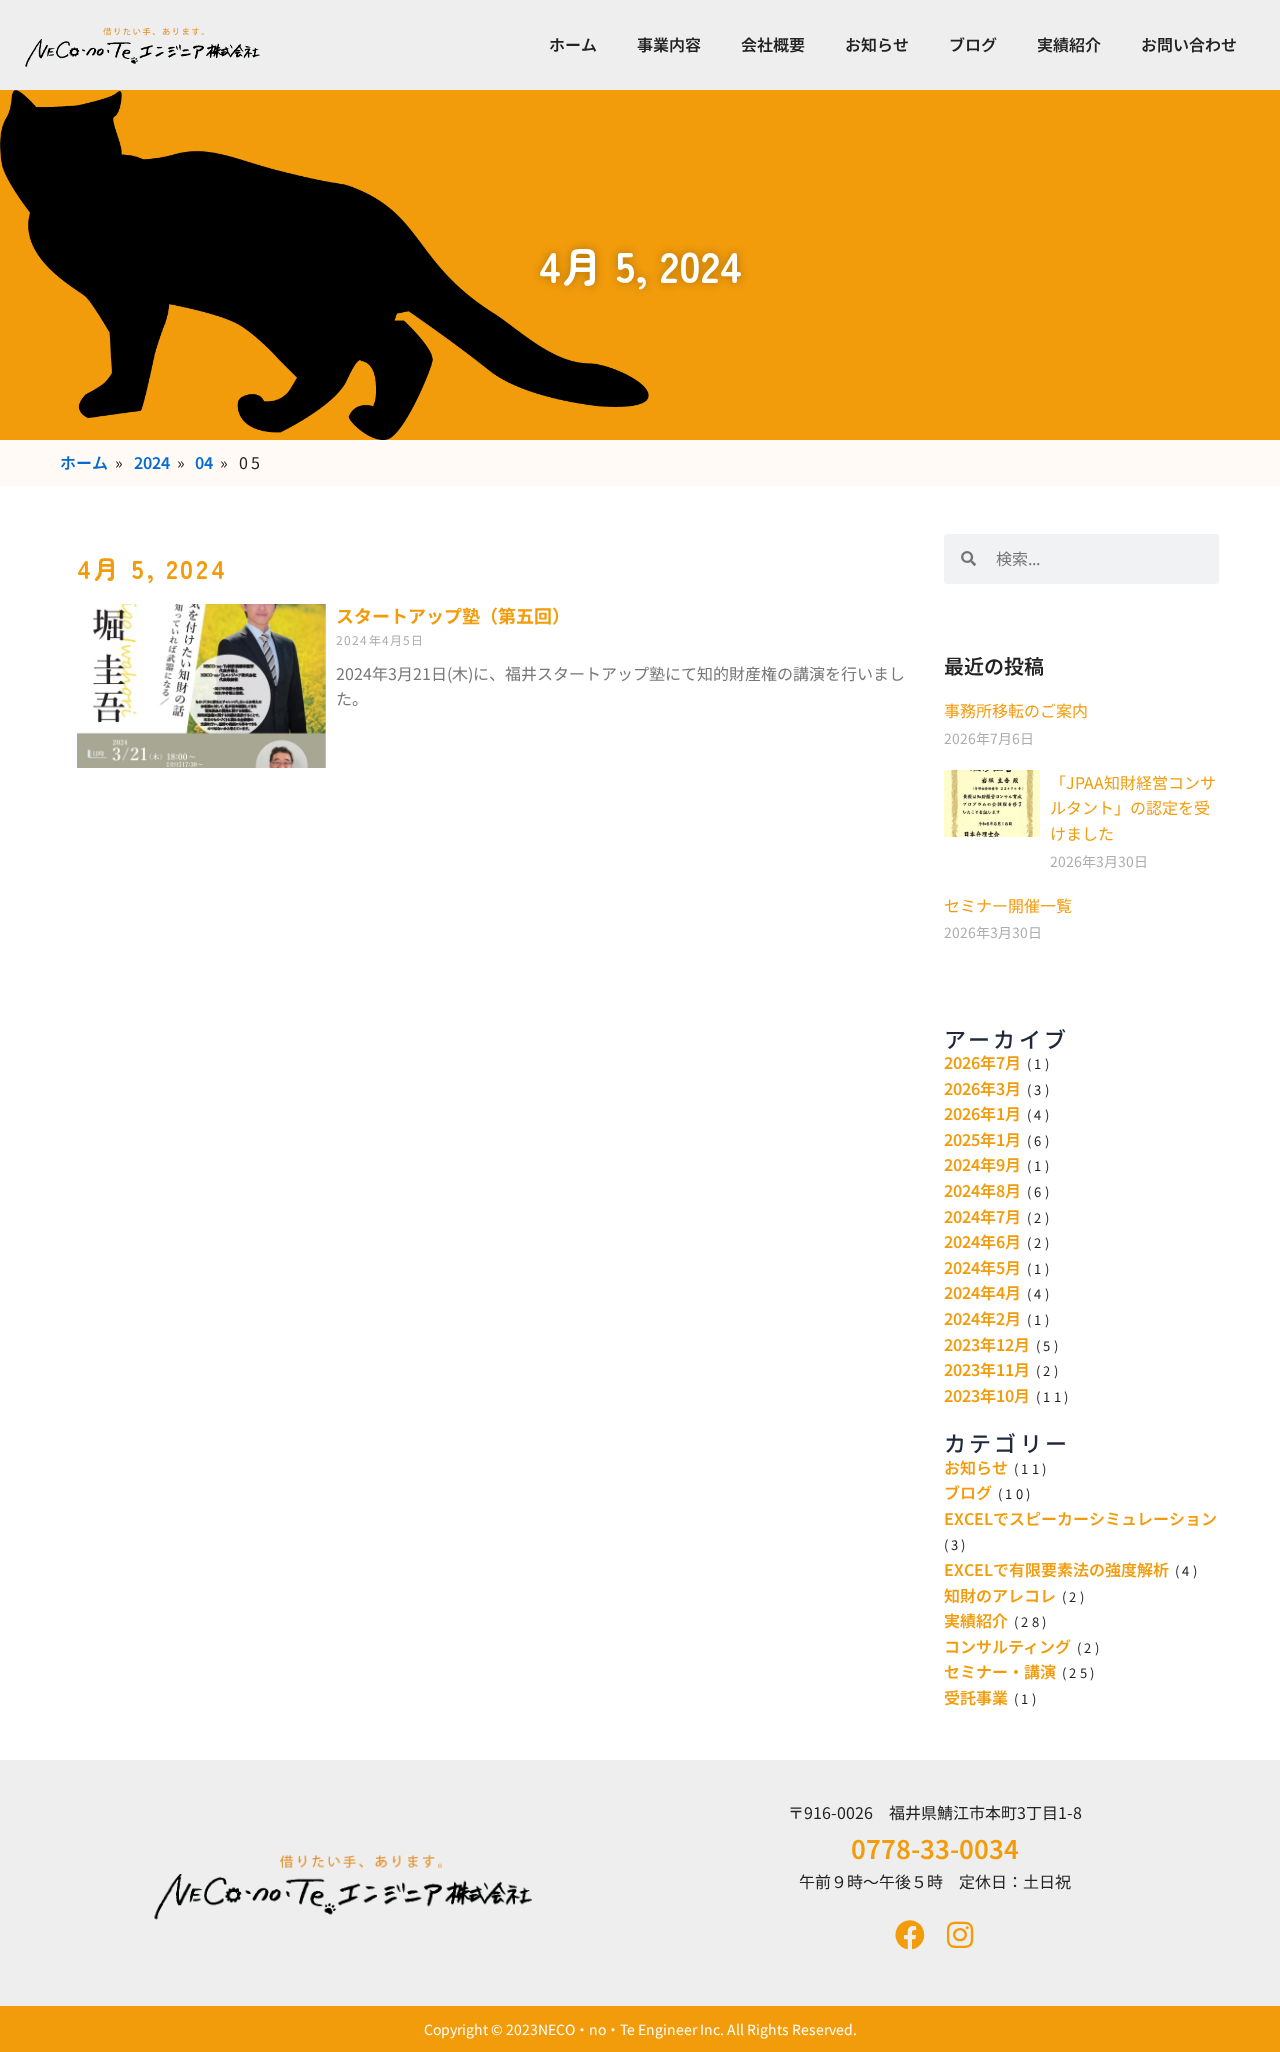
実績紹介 (1069, 44)
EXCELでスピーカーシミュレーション (1080, 1518)
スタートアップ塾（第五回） (453, 615)
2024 (152, 462)
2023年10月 (987, 1395)
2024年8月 (982, 1190)
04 (204, 462)
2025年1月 (982, 1139)
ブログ (973, 44)
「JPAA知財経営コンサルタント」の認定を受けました (1133, 807)
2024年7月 (982, 1216)
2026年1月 (982, 1113)
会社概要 (773, 44)
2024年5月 (982, 1267)
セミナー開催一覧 (1008, 905)
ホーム (573, 44)
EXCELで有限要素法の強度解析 (1056, 1569)
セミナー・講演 (1000, 1671)
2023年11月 (987, 1369)
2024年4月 (982, 1292)
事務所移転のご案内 (1016, 710)
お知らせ (877, 44)
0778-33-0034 (935, 1847)
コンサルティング (1007, 1646)
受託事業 (976, 1697)
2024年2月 (982, 1318)
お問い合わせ (1189, 44)
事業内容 (669, 44)
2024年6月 (982, 1241)
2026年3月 (982, 1088)
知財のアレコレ (1000, 1595)
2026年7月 (982, 1062)
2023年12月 (987, 1344)
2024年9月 (982, 1164)
